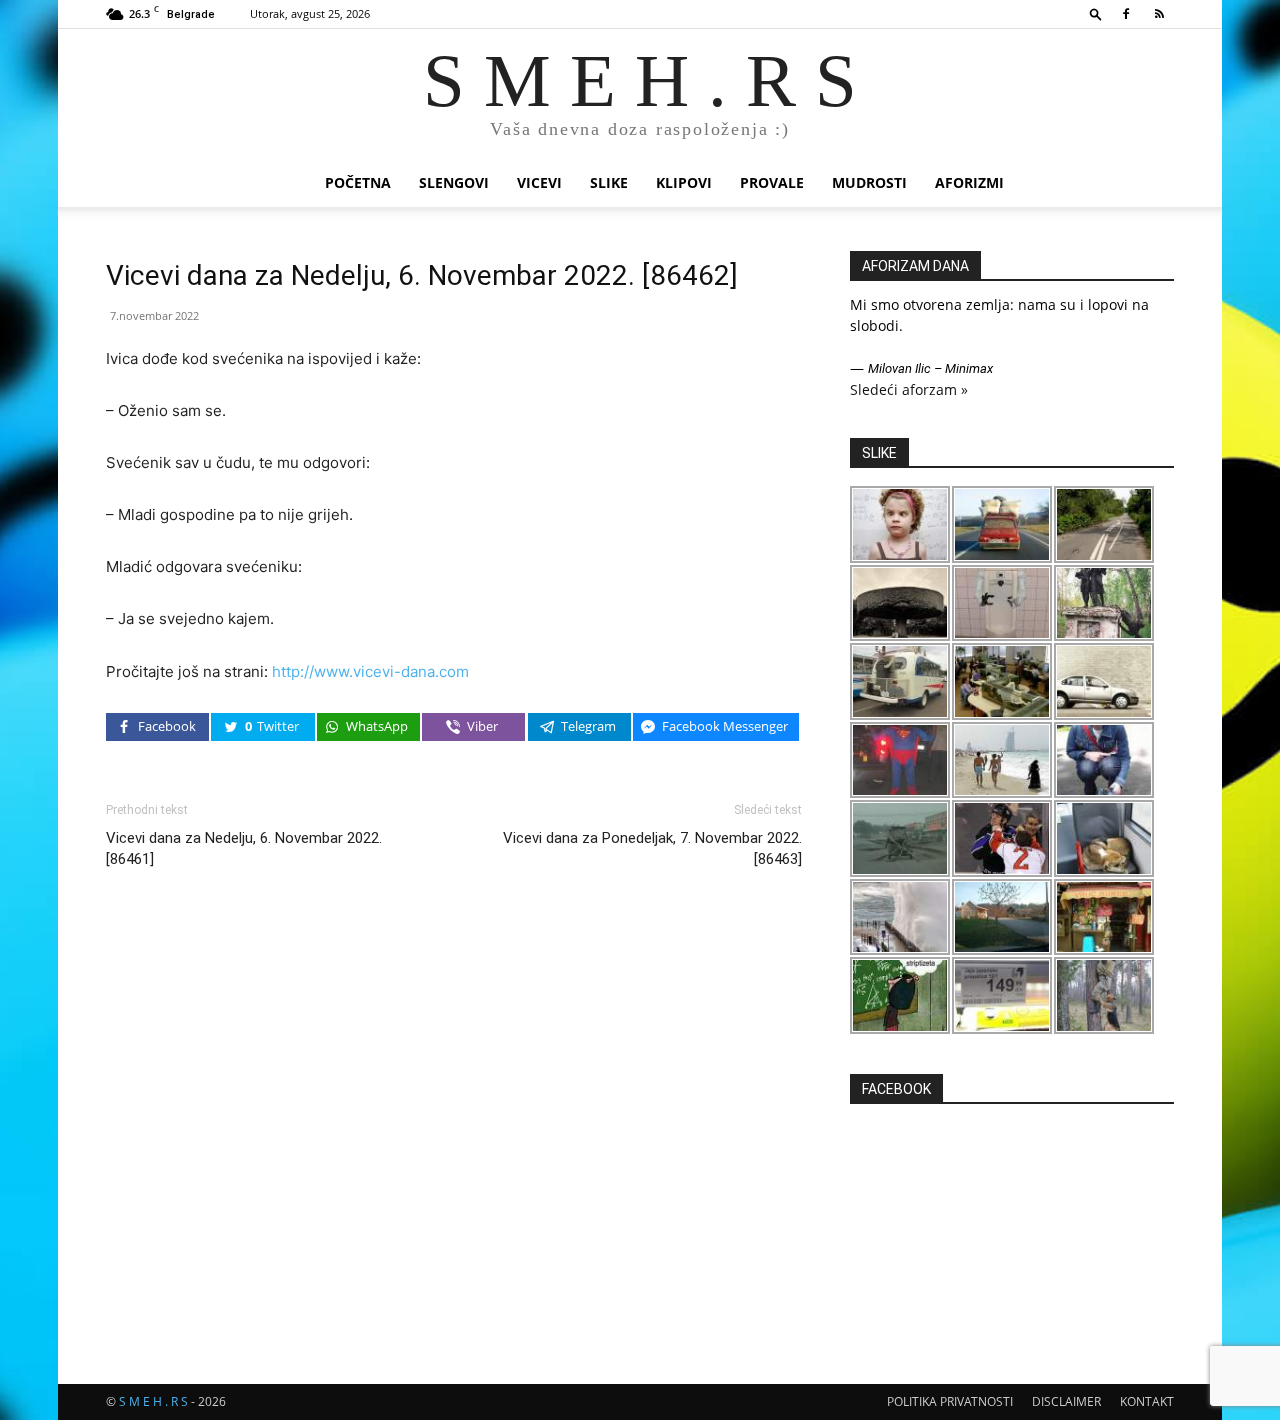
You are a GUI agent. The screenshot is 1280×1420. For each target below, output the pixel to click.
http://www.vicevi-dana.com (370, 671)
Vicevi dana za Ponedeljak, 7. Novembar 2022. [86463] (652, 848)
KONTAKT (1147, 1401)
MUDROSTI (869, 182)
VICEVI (539, 182)
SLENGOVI (454, 182)
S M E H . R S (153, 1401)
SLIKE (609, 182)
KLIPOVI (684, 182)
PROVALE (772, 182)
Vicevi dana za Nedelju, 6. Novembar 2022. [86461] (244, 848)
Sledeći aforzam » (909, 389)
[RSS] (1159, 14)
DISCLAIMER (1066, 1401)
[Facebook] (1126, 14)
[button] (1096, 13)
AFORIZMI (969, 182)
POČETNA (358, 182)
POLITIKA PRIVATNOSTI (950, 1401)
